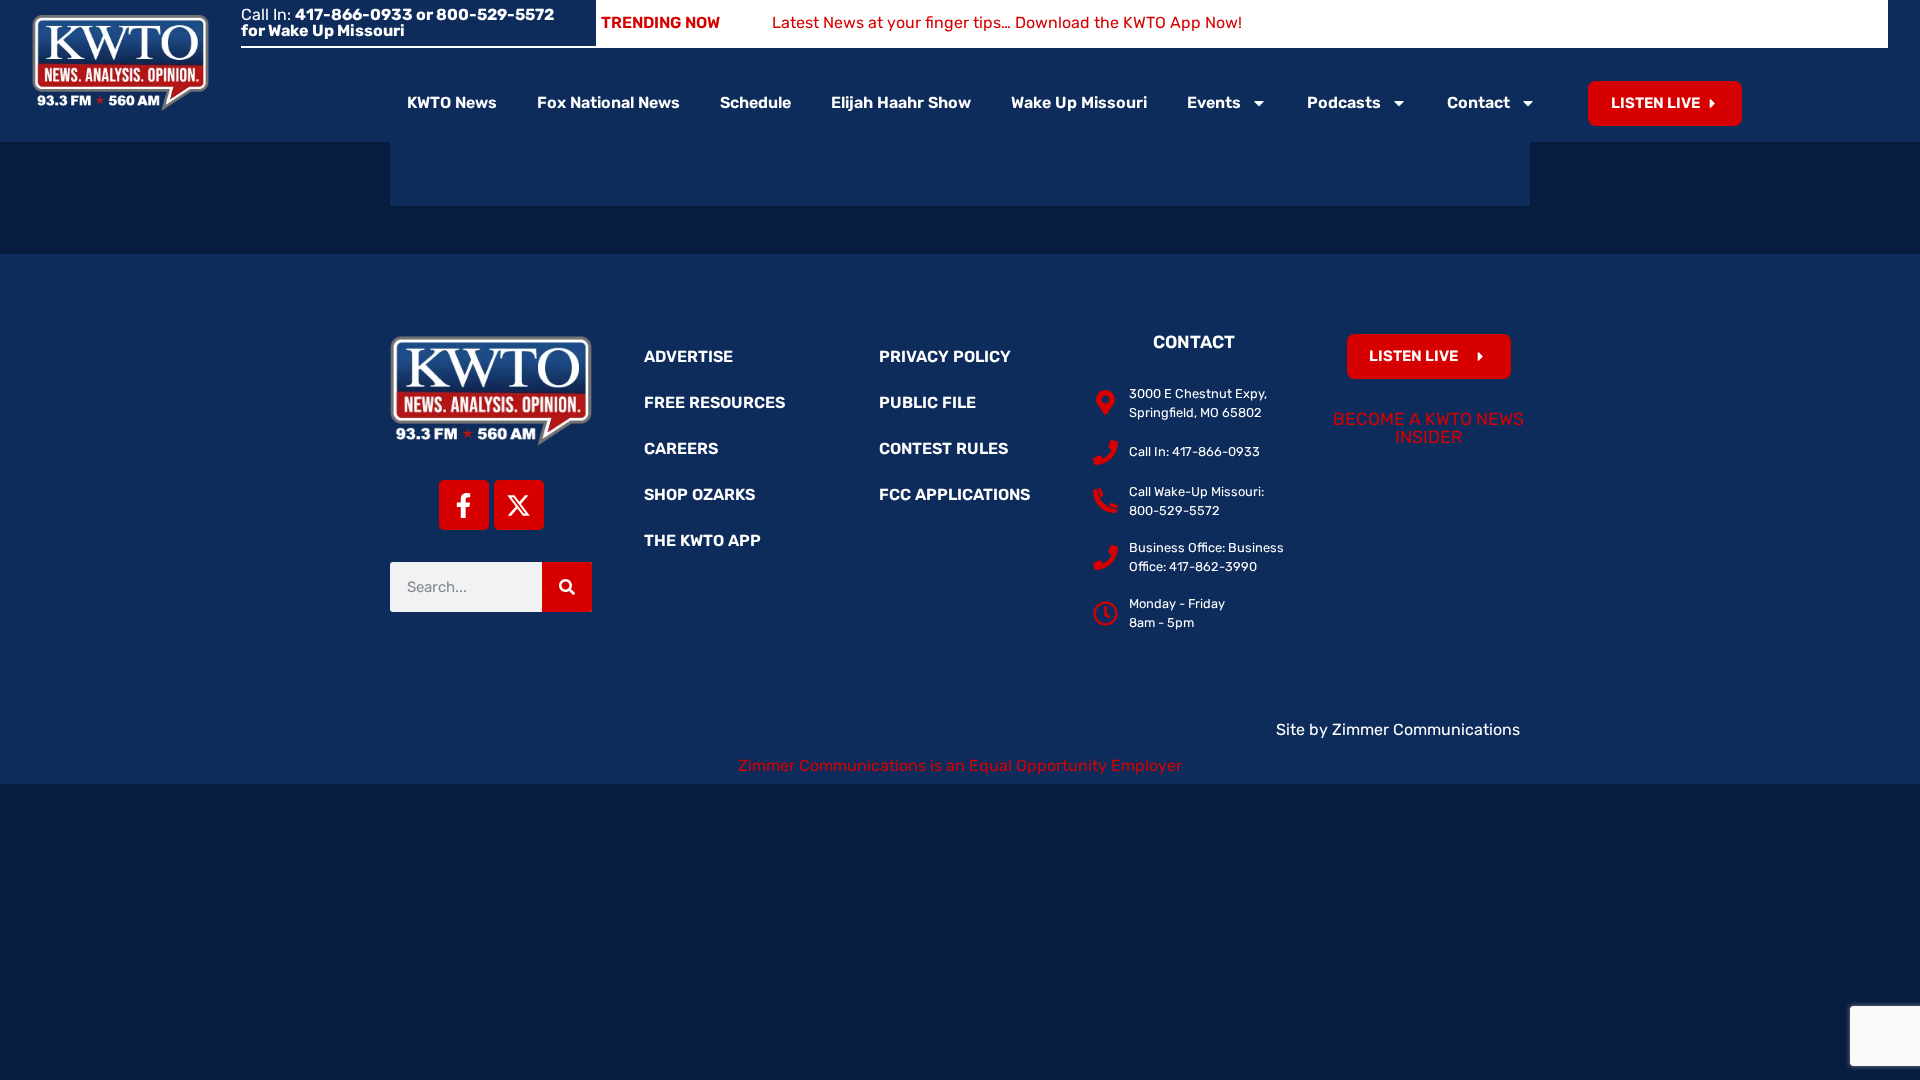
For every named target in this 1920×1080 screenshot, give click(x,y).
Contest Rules (943, 448)
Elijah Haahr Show (901, 102)
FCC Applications (954, 494)
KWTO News (452, 102)
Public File (927, 402)
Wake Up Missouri (1079, 102)
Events (1214, 102)
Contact (1478, 102)
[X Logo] (519, 505)
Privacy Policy (945, 356)
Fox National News (608, 102)
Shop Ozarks (699, 494)
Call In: (397, 22)
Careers (681, 448)
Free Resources (714, 402)
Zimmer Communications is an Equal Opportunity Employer (960, 765)
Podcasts (1344, 102)
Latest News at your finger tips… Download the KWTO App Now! (1007, 22)
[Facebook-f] (464, 505)
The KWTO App (702, 540)
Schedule (755, 102)
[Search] (567, 587)
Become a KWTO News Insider (1428, 428)
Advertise (688, 356)
